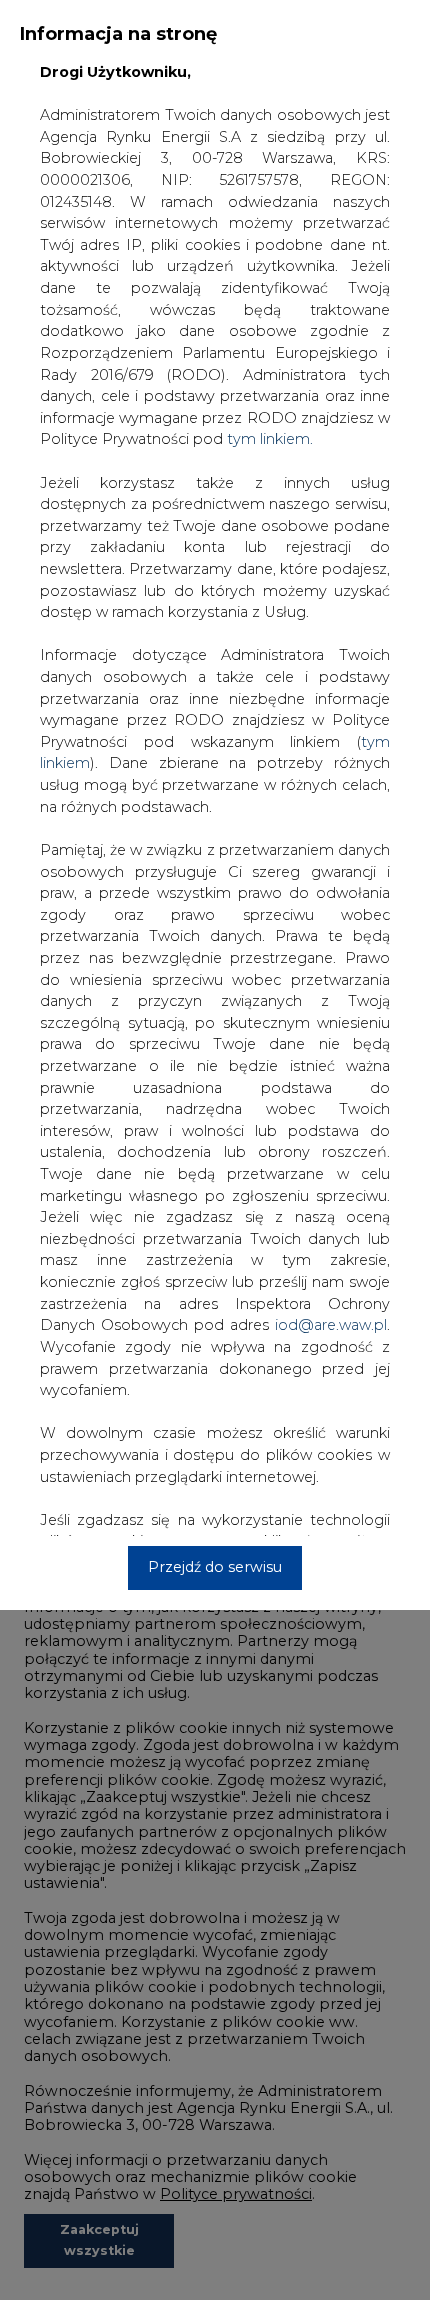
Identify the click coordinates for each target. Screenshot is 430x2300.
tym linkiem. (270, 439)
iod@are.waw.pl (331, 1325)
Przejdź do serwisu (215, 1567)
